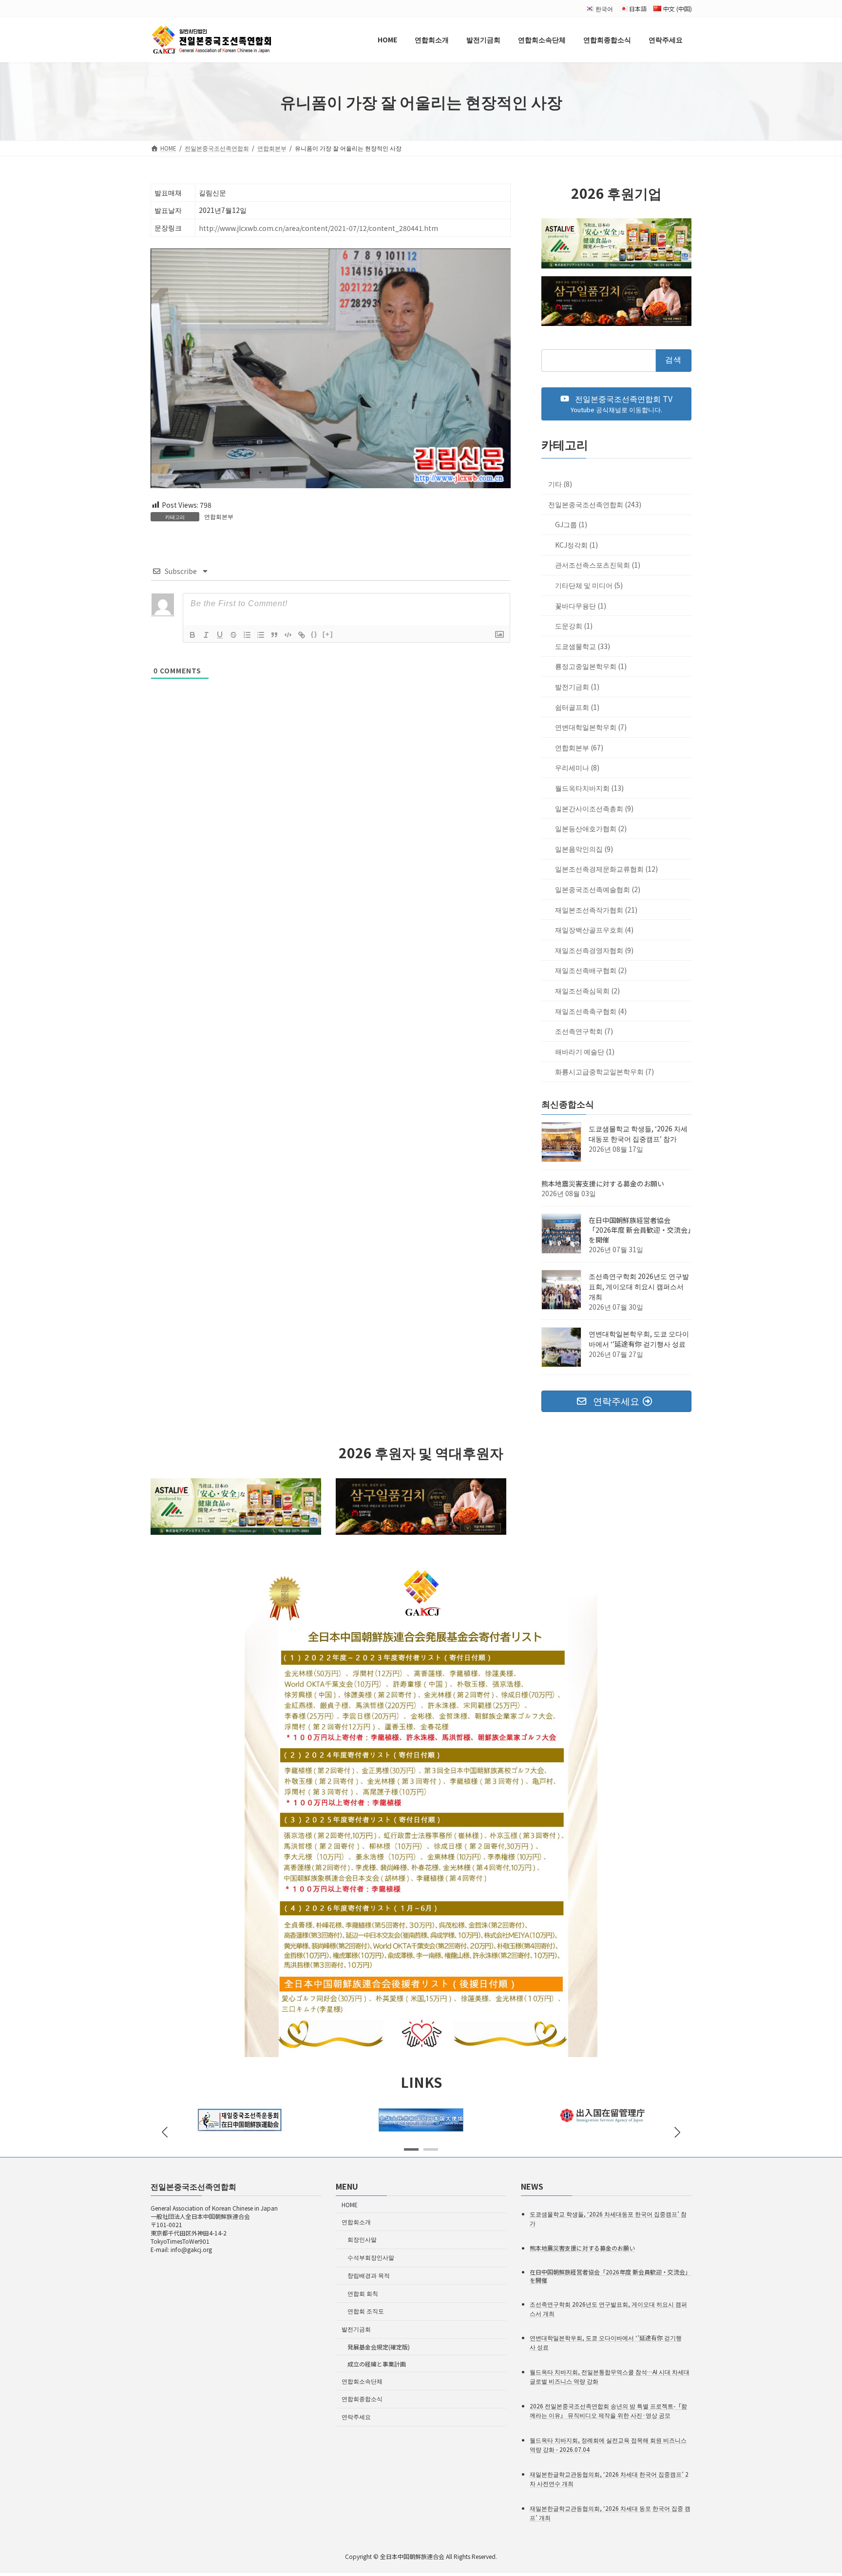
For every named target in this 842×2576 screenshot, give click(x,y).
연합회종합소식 (362, 2398)
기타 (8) (560, 484)
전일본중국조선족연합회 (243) (595, 504)
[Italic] (206, 635)
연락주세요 (356, 2416)
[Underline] (220, 635)
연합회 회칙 (363, 2293)
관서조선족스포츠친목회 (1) (598, 565)
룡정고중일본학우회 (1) (591, 667)
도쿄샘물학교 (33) (583, 646)
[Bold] (192, 635)
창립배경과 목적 (369, 2275)
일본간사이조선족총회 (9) (594, 808)
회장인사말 (362, 2239)
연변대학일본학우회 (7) (591, 727)
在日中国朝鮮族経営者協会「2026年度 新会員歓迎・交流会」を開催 (640, 1230)
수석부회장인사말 (371, 2257)
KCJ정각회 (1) (576, 545)
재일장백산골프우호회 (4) (594, 930)
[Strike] (233, 635)
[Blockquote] (274, 635)
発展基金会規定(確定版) (379, 2347)
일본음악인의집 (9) (584, 849)
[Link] (302, 635)
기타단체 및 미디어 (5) (589, 585)
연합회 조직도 (366, 2311)
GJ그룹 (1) (571, 525)
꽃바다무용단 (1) (581, 606)
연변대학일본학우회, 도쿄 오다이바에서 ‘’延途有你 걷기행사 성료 (639, 1339)
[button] (616, 404)
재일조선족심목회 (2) (587, 991)
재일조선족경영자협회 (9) (594, 950)
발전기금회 (356, 2329)
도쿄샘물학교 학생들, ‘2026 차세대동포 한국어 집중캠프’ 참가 (638, 1134)
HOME (350, 2204)
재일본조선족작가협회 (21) (596, 910)
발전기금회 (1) (577, 687)
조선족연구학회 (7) (584, 1031)
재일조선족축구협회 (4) (591, 1011)
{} (314, 634)
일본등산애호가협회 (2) (591, 829)
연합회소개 (356, 2221)
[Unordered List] (261, 635)
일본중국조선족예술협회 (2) (598, 889)
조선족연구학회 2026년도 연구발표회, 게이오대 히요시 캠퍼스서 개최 (639, 1287)
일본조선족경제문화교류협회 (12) (606, 869)
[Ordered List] (247, 635)
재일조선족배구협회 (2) (591, 971)
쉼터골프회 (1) (577, 707)
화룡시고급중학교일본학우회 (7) (604, 1072)
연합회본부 (219, 516)
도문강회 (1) (574, 626)
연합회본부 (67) (579, 747)
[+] (328, 634)
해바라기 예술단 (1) (585, 1051)
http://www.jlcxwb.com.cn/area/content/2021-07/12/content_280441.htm (318, 228)
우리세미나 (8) (577, 768)
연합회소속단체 (362, 2380)
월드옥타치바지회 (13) (589, 788)
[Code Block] (288, 635)
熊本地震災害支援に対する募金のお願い (603, 1184)
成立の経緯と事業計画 (377, 2364)
